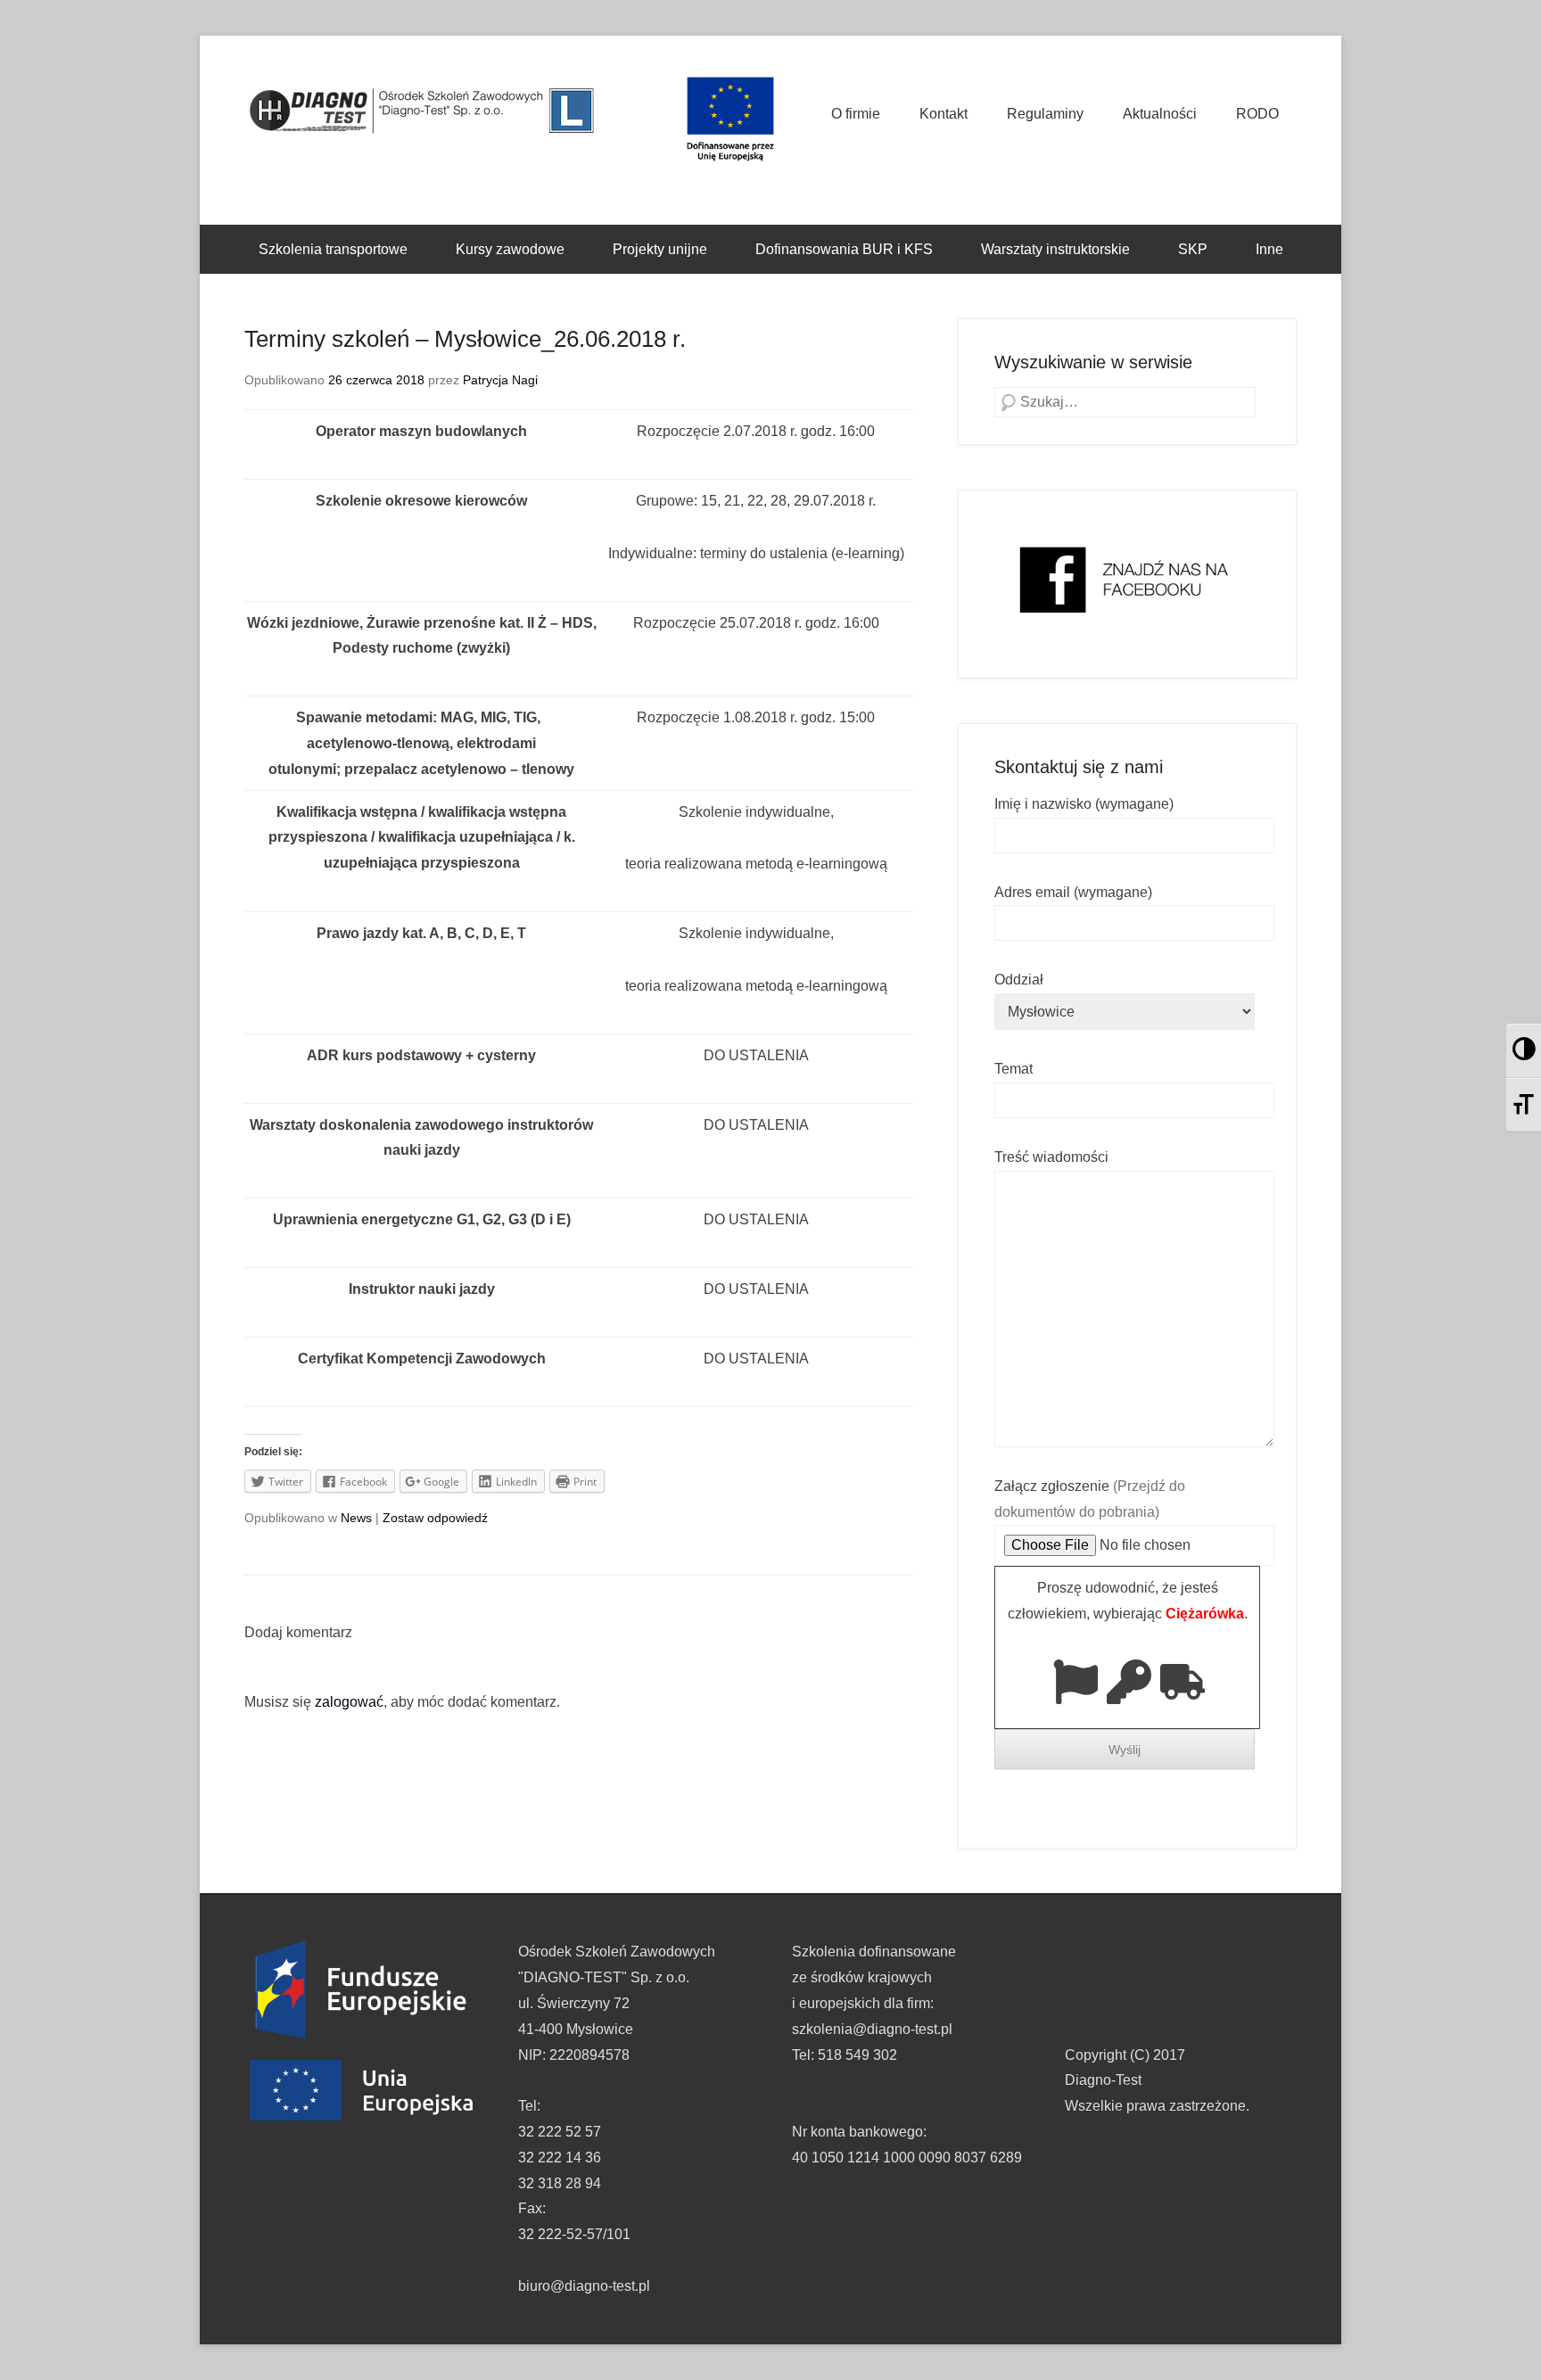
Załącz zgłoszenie (1090, 1499)
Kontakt (944, 114)
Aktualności (1160, 114)
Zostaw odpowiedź (435, 1518)
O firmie (856, 114)
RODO (1257, 114)
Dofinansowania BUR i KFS (844, 249)
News (356, 1518)
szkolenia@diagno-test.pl (872, 2029)
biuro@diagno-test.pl (584, 2286)
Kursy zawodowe (510, 249)
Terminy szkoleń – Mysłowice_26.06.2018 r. (465, 339)
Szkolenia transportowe (333, 249)
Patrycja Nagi (500, 380)
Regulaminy (1045, 114)
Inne (1269, 249)
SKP (1193, 249)
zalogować (349, 1702)
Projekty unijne (660, 249)
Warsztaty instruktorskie (1055, 249)
